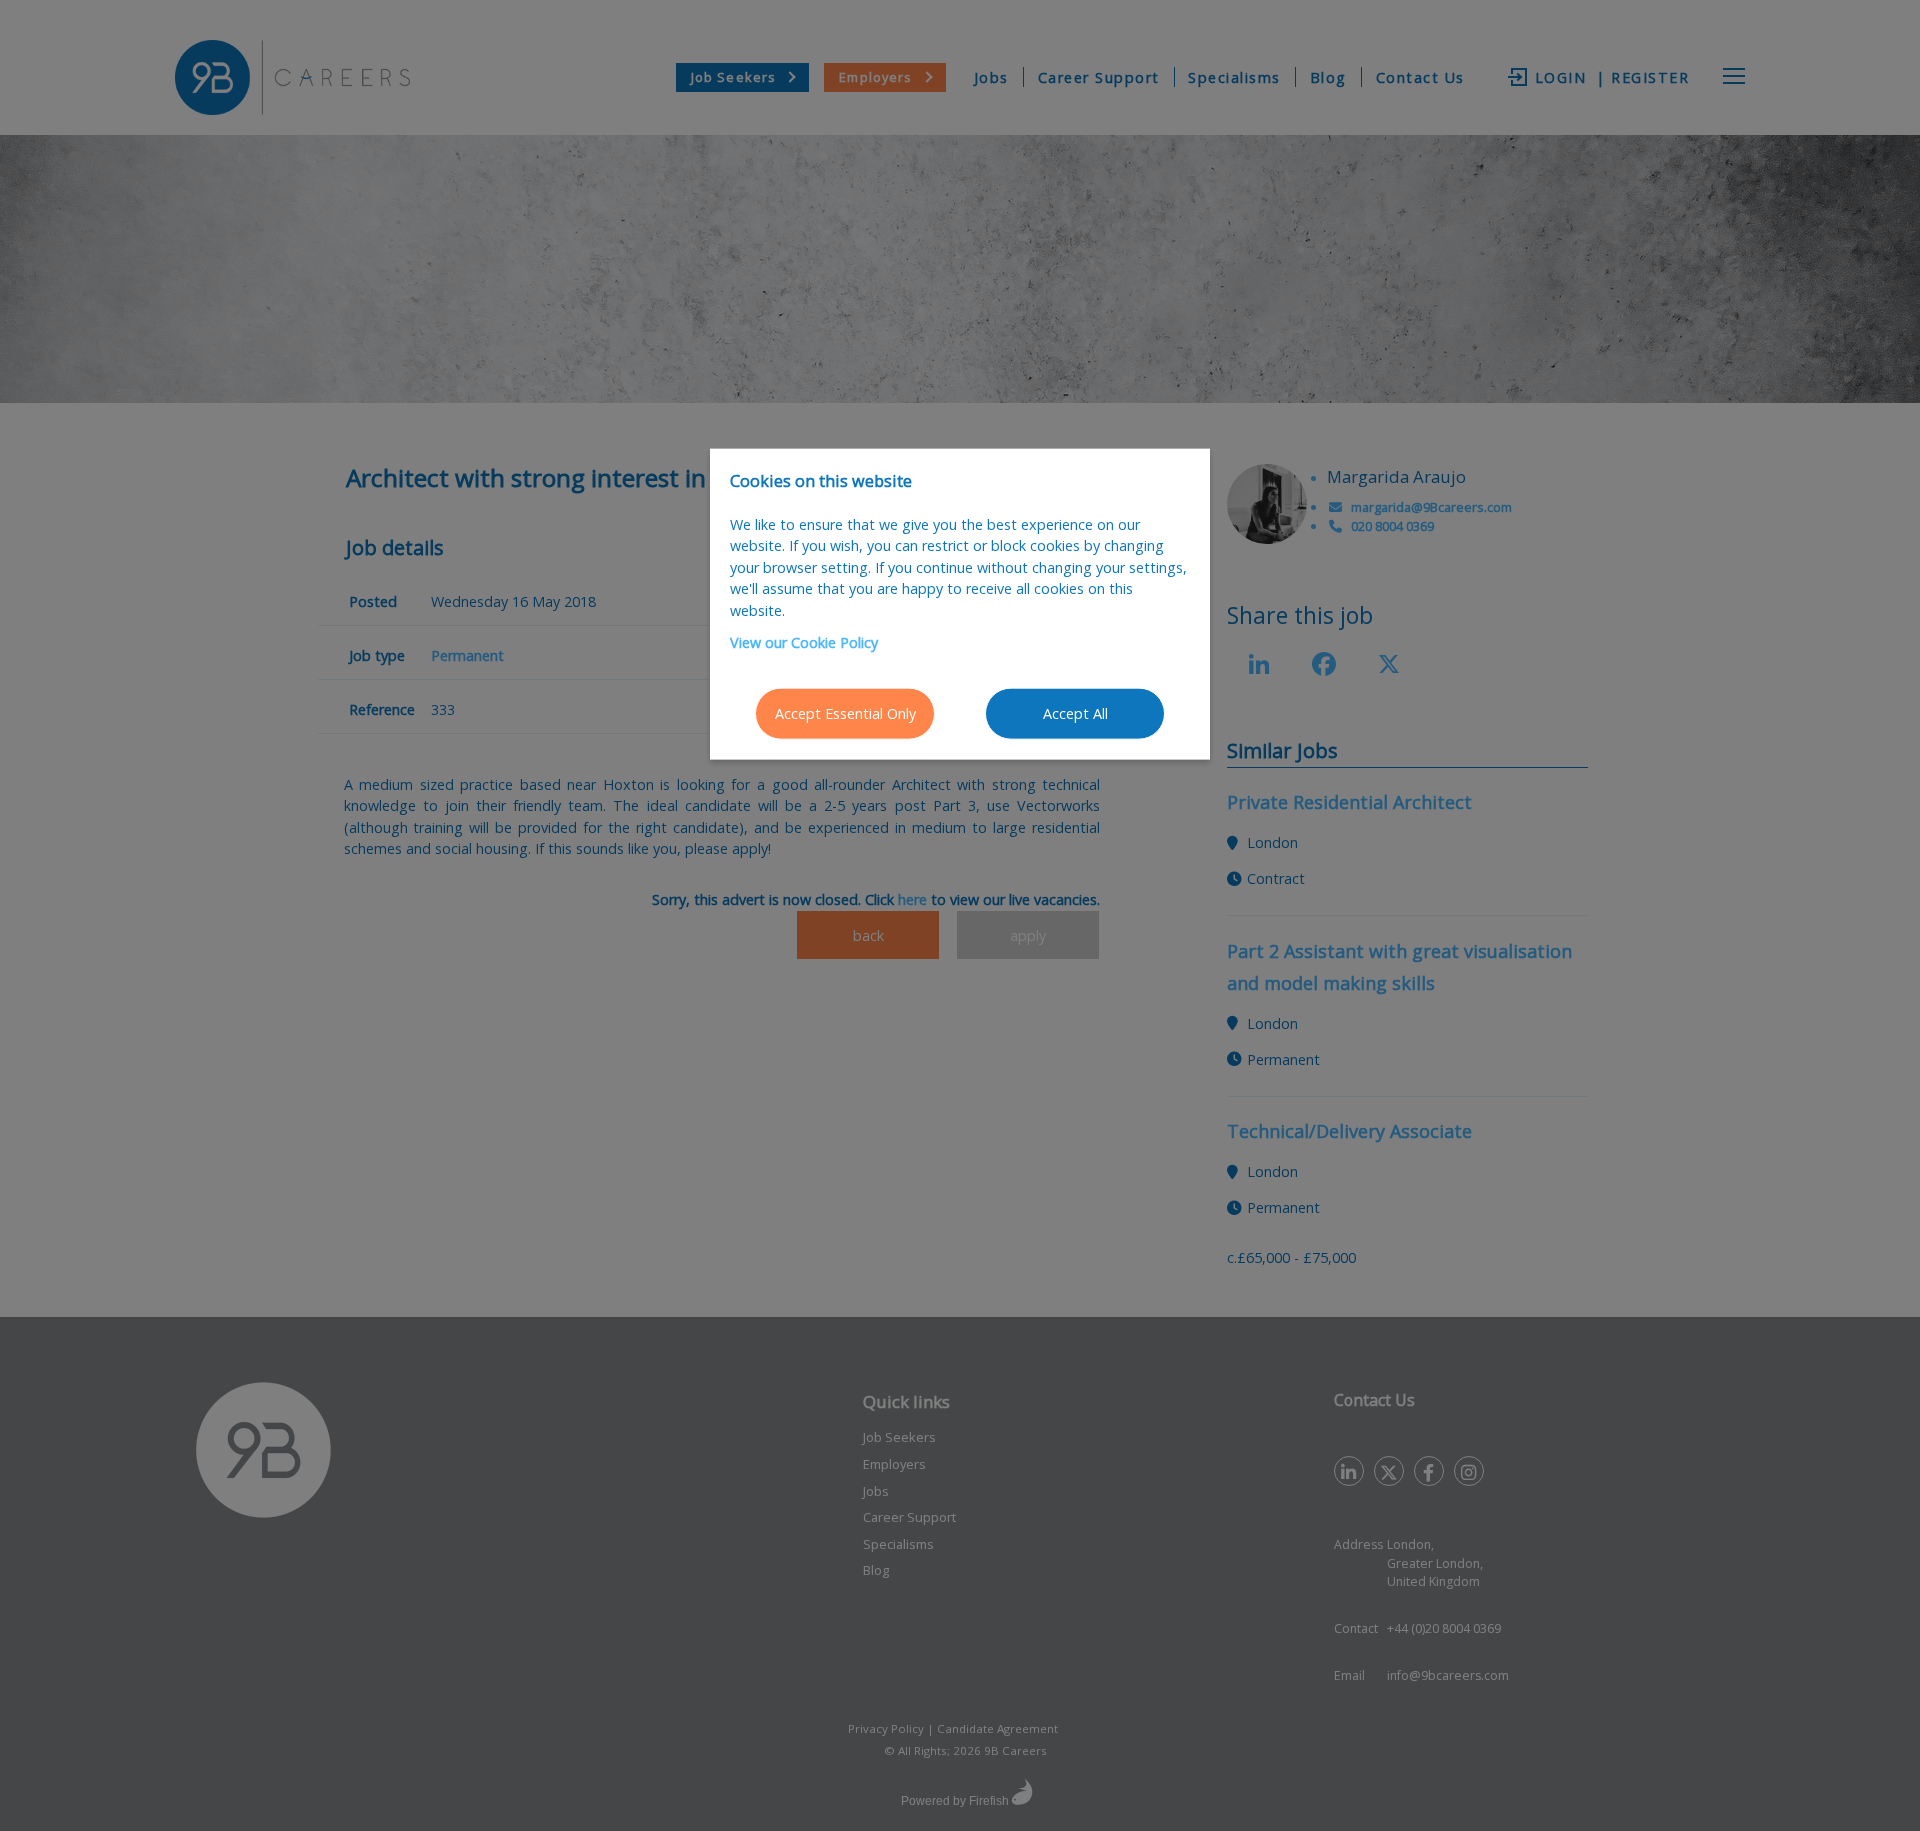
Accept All (1075, 713)
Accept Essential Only (845, 713)
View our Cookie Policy (804, 641)
